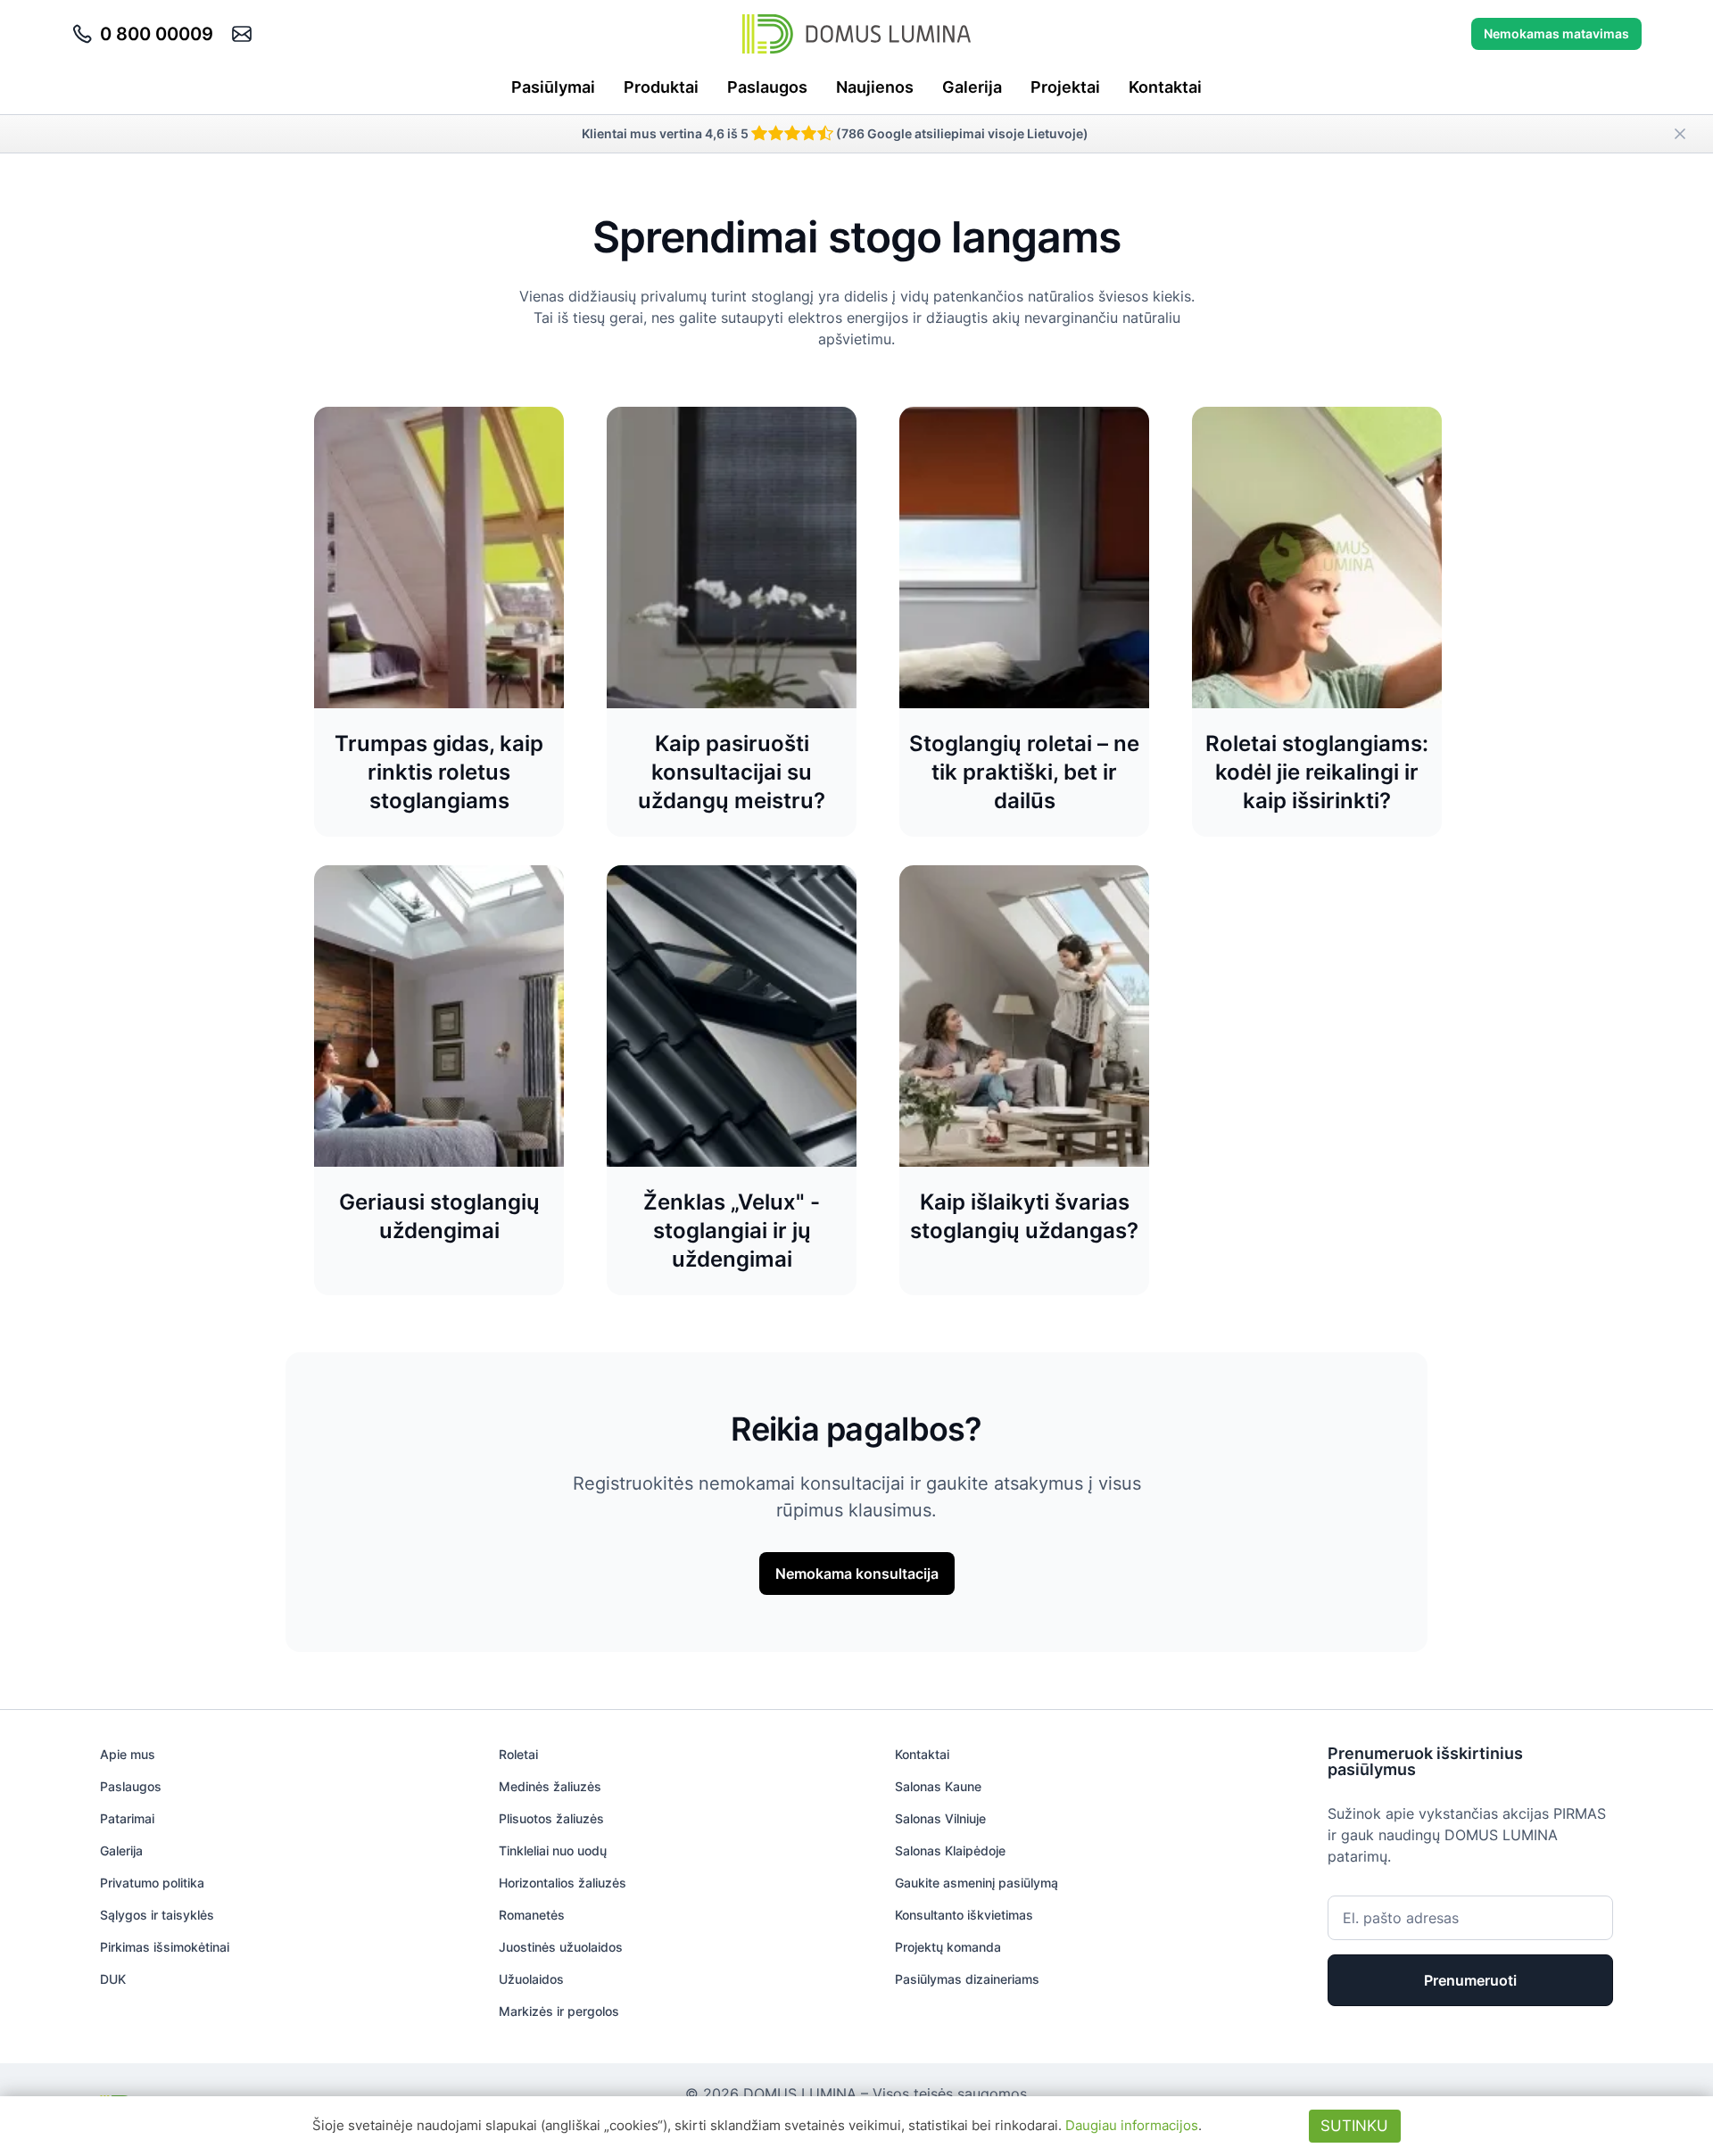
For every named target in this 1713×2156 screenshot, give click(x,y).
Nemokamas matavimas (1556, 33)
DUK (113, 1979)
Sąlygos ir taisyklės (157, 1915)
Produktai (661, 87)
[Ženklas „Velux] (732, 1016)
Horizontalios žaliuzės (563, 1883)
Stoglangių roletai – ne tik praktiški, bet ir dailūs (1024, 772)
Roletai (518, 1754)
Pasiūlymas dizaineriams (967, 1979)
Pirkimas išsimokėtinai (165, 1947)
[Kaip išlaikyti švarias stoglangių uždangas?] (1024, 1016)
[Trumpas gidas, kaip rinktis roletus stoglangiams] (439, 558)
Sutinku (1354, 2126)
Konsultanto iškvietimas (964, 1915)
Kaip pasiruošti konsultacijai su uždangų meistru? (732, 772)
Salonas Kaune (938, 1786)
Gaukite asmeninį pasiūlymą (976, 1883)
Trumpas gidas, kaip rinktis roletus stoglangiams (439, 772)
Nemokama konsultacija (857, 1574)
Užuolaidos (531, 1979)
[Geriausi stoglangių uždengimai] (439, 1016)
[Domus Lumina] (856, 34)
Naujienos (875, 87)
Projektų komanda (948, 1947)
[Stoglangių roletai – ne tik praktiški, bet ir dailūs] (1024, 558)
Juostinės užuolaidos (561, 1947)
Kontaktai (1165, 87)
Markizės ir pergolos (559, 2011)
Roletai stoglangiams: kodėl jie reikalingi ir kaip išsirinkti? (1317, 772)
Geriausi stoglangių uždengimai (439, 1216)
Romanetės (532, 1915)
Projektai (1065, 87)
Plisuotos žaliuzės (551, 1818)
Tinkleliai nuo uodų (553, 1850)
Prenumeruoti (1470, 1980)
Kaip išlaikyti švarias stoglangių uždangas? (1024, 1216)
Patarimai (127, 1818)
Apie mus (128, 1754)
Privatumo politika (152, 1883)
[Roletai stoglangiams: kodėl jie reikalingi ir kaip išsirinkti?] (1317, 558)
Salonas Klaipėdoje (950, 1850)
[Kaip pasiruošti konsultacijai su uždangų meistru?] (732, 558)
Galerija (972, 87)
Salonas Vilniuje (940, 1818)
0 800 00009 (157, 34)
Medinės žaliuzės (550, 1786)
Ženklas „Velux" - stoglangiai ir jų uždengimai (732, 1231)
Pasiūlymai (553, 87)
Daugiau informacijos (1132, 2125)
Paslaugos (767, 87)
